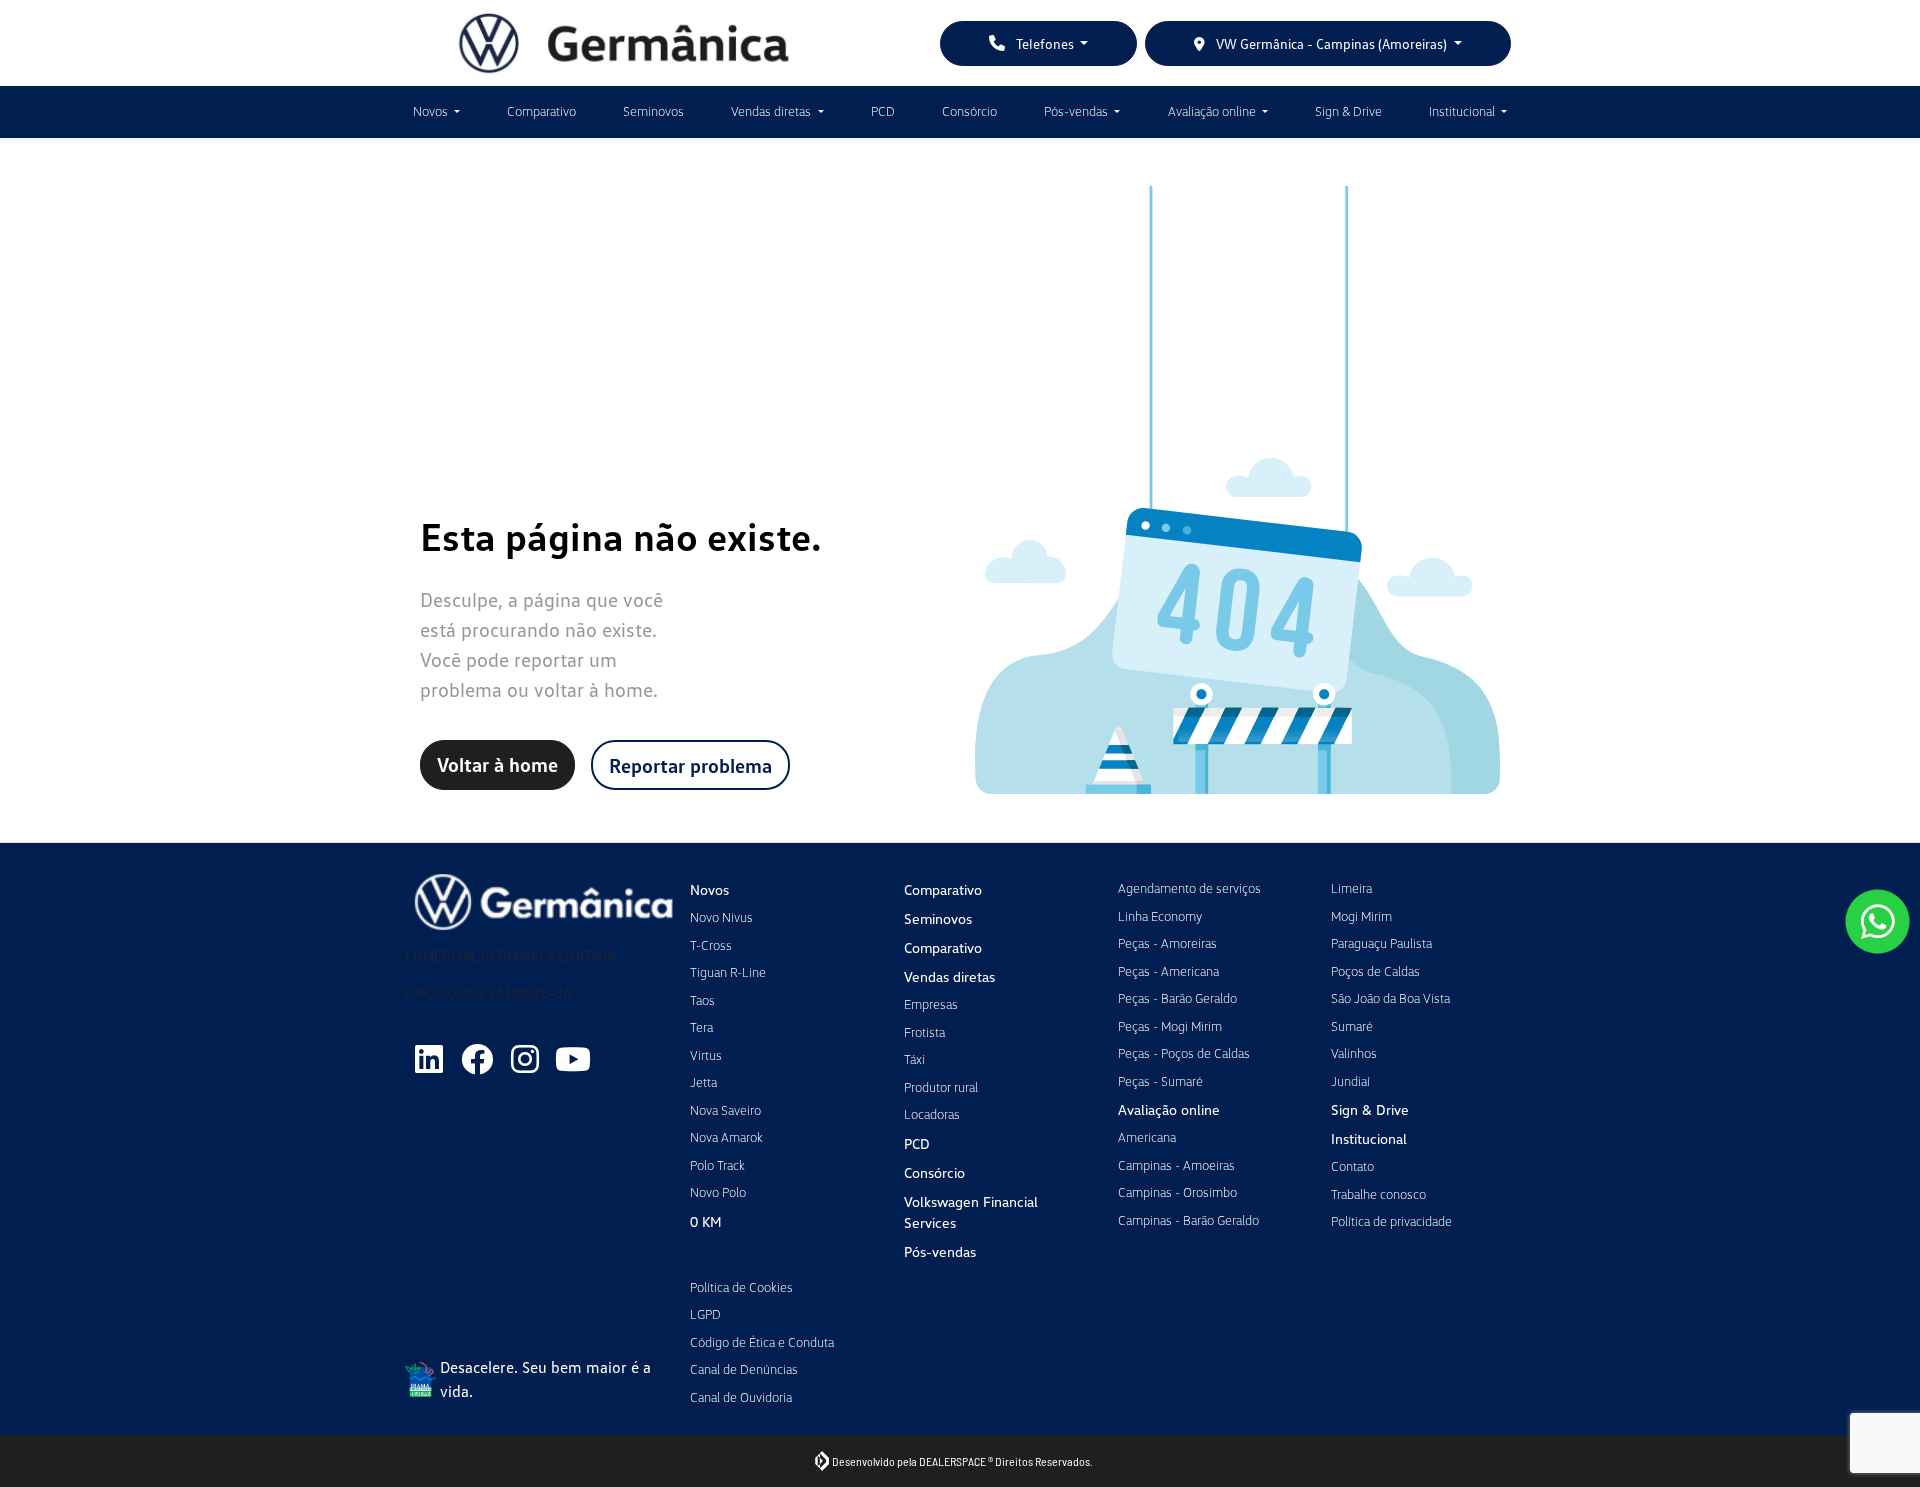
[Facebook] (477, 1059)
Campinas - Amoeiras (1176, 1165)
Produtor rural (941, 1087)
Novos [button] (432, 111)
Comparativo (541, 111)
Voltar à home (497, 764)
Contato (1352, 1166)
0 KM (706, 1221)
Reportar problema (690, 765)
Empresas (931, 1004)
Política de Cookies (741, 1287)
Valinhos (1354, 1053)
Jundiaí (1350, 1081)
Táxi (914, 1059)
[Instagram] (525, 1059)
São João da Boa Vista (1390, 998)
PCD (883, 111)
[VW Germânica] (624, 43)
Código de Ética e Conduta (762, 1342)
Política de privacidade (1391, 1221)
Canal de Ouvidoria (741, 1397)
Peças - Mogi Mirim (1170, 1026)
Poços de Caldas (1375, 971)
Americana (1147, 1137)
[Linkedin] (429, 1059)
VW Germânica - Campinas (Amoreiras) (1331, 43)
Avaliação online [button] (1213, 111)
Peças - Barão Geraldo (1177, 998)
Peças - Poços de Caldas (1184, 1053)
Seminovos (653, 111)
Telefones (1045, 43)
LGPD (705, 1314)
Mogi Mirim (1361, 916)
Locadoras (932, 1114)
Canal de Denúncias (744, 1369)
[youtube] (573, 1059)
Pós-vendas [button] (1077, 111)
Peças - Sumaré (1160, 1081)
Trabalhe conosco (1378, 1194)
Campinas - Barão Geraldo (1188, 1220)
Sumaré (1352, 1026)
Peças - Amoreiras (1167, 943)
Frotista (924, 1032)
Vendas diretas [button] (772, 111)
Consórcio (969, 111)
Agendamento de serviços (1189, 888)
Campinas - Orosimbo (1177, 1192)
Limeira (1351, 888)
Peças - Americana (1168, 971)
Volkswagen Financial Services (971, 1212)
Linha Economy (1160, 916)
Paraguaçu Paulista (1381, 943)
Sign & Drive (1348, 111)
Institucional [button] (1463, 111)
